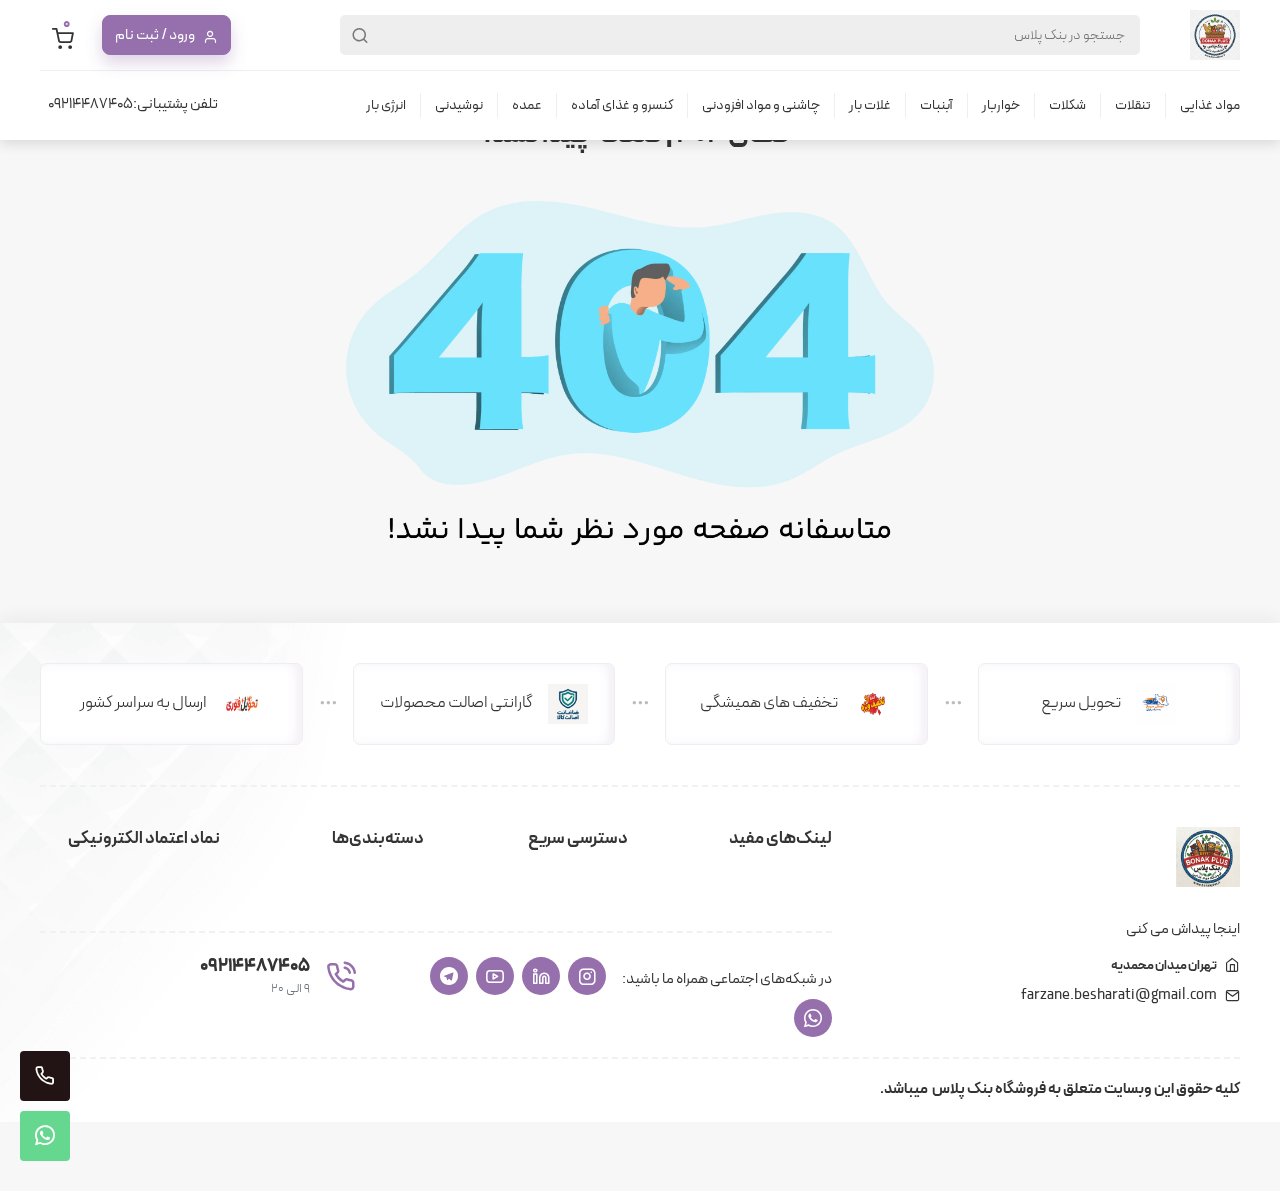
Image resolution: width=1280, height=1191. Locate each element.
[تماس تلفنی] (45, 1076)
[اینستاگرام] (587, 976)
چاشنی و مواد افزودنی (761, 105)
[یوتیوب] (495, 976)
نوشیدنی (459, 105)
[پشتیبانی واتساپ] (45, 1136)
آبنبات (936, 105)
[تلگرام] (449, 976)
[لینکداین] (541, 976)
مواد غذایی (1210, 105)
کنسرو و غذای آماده (622, 105)
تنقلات (1133, 105)
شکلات (1067, 105)
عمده (527, 105)
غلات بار (870, 105)
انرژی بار (386, 105)
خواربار (1001, 105)
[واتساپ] (813, 1018)
